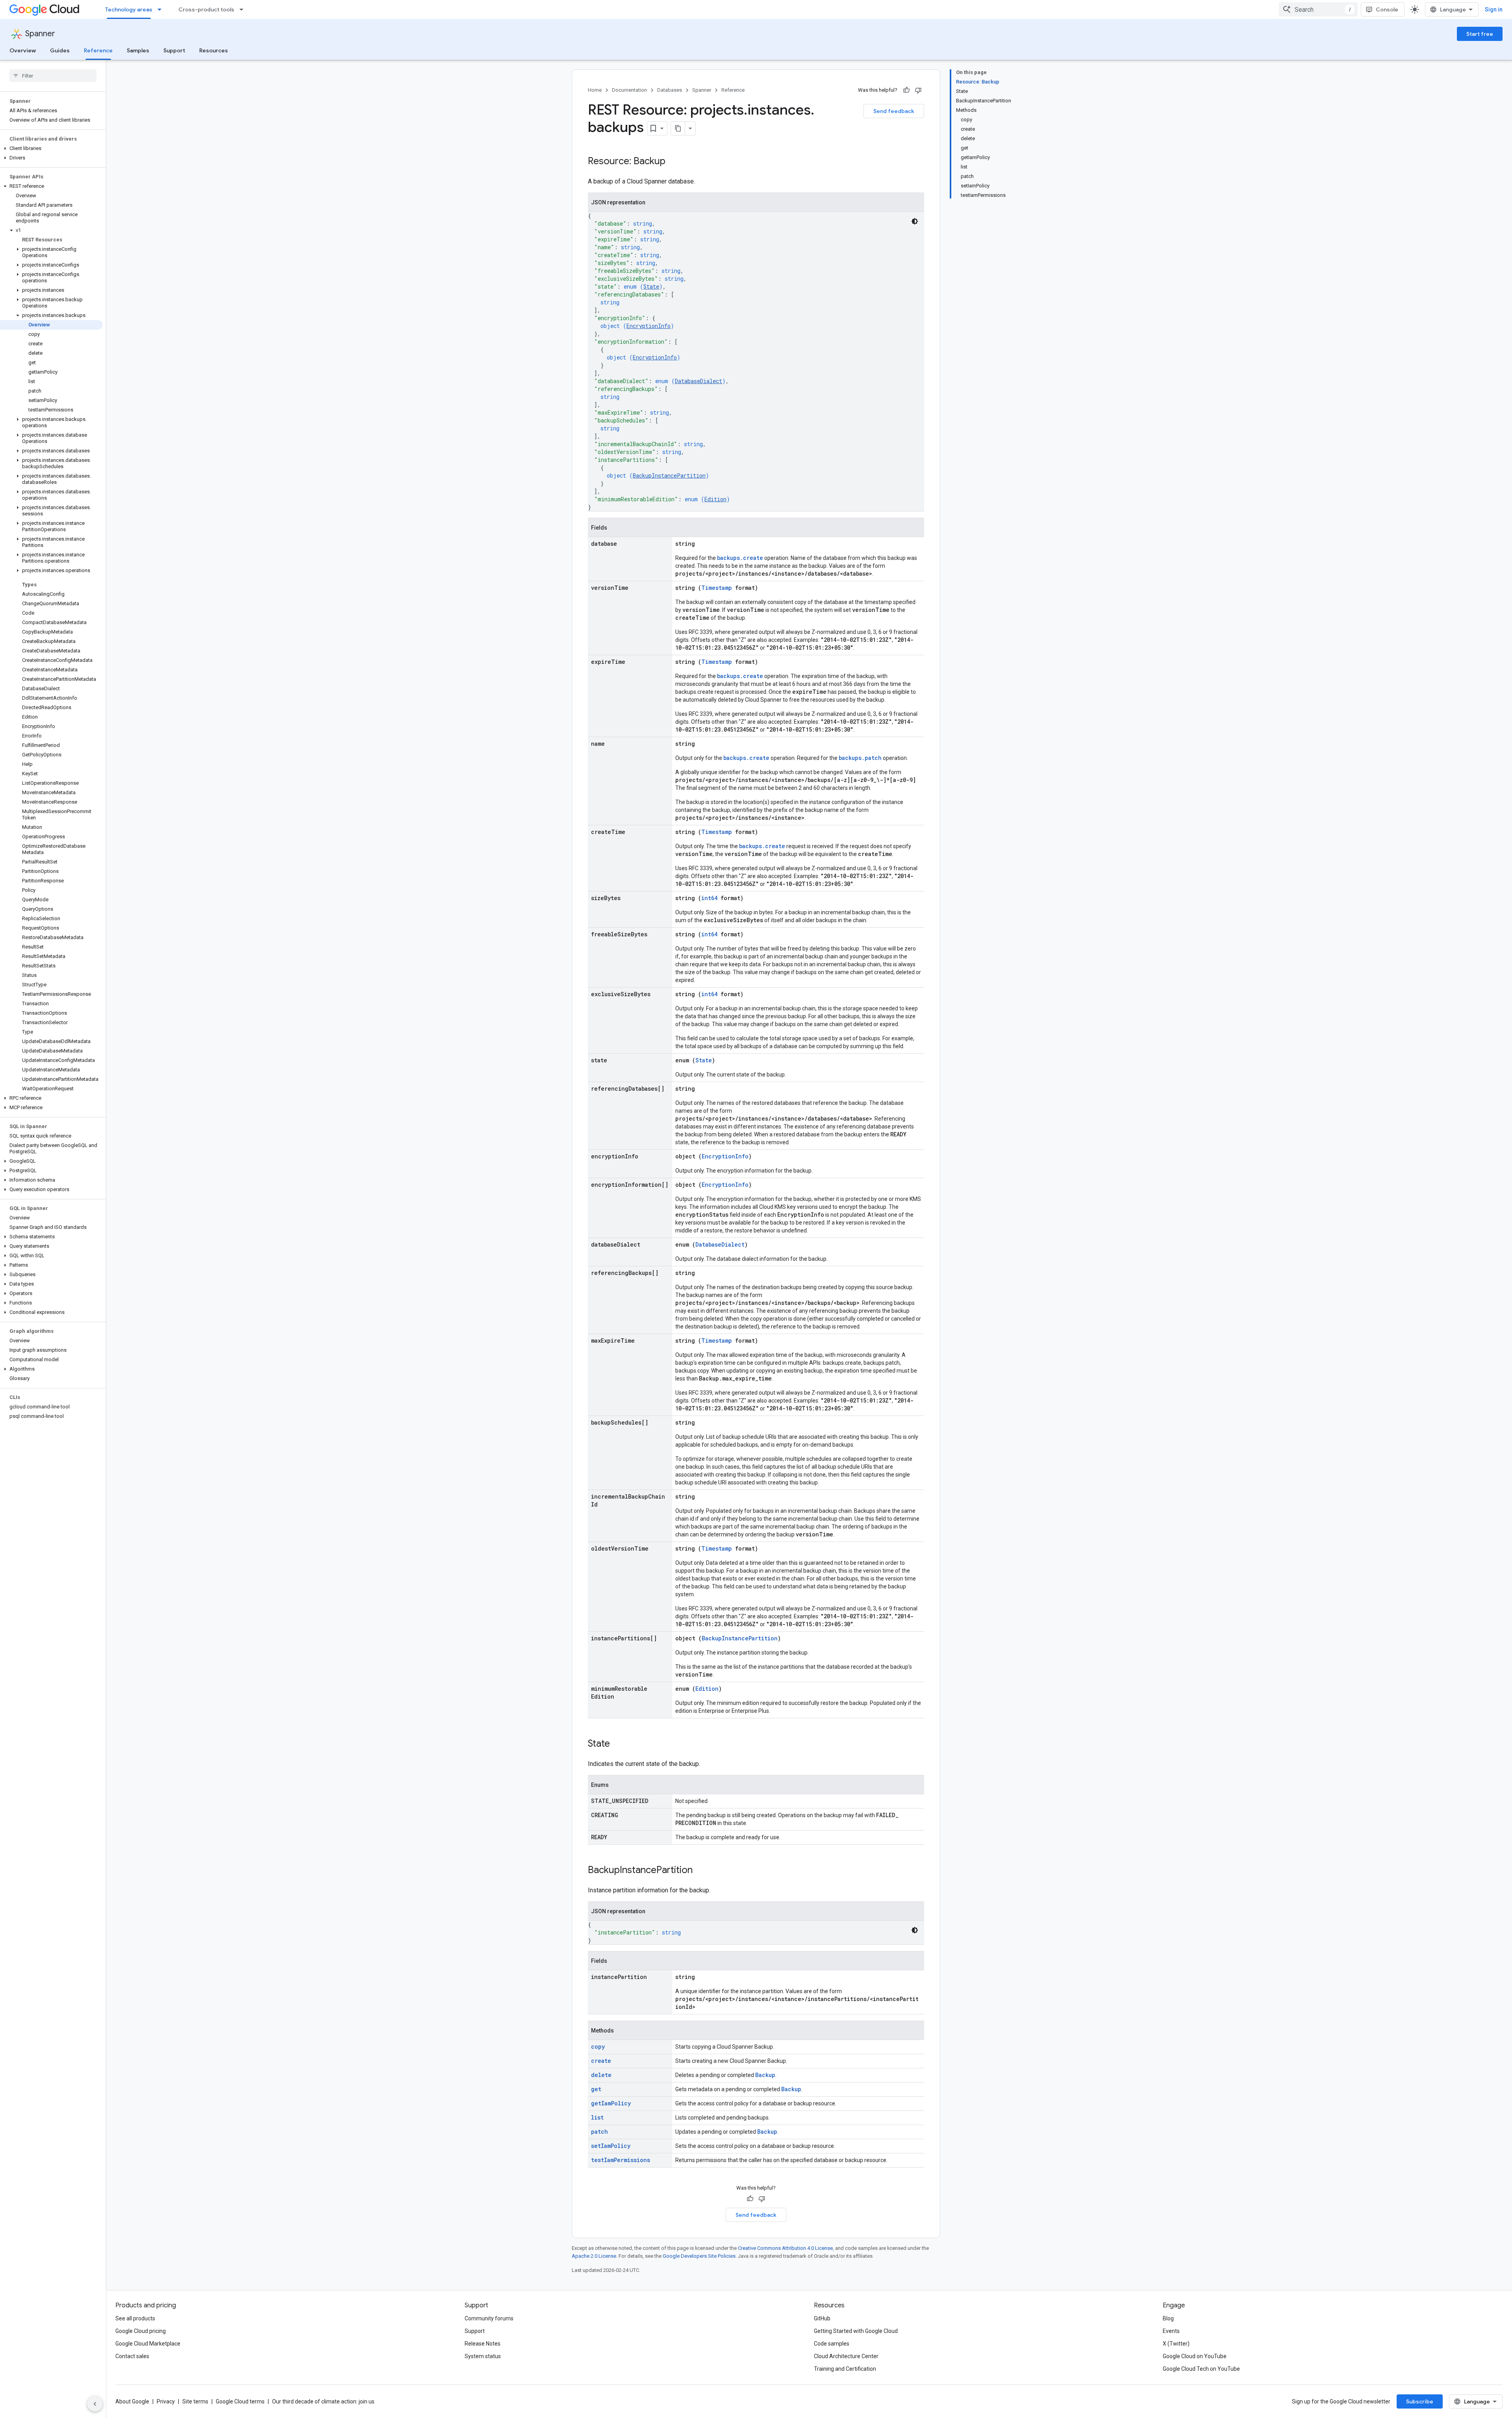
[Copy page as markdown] (678, 128)
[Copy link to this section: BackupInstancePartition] (700, 1871)
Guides (60, 50)
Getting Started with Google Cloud (856, 2331)
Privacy (166, 2401)
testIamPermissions (621, 2160)
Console (1387, 9)
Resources (214, 50)
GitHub (822, 2318)
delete (601, 2075)
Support (174, 50)
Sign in (1494, 9)
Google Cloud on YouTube (1195, 2356)
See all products (135, 2318)
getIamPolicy (611, 2103)
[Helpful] (906, 90)
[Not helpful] (918, 90)
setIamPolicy (611, 2146)
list (597, 2117)
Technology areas (129, 9)
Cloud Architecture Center (846, 2356)
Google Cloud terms (240, 2401)
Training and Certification (845, 2369)
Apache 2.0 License (594, 2256)
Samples (138, 50)
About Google (132, 2401)
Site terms (195, 2401)
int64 (709, 898)
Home (595, 90)
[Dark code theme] (915, 221)
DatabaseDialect (699, 381)
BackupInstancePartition (669, 475)
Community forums (489, 2318)
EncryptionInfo (649, 326)
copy (598, 2046)
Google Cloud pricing (141, 2331)
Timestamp (717, 588)
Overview (23, 50)
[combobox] (1318, 9)
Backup (765, 2075)
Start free (1480, 34)
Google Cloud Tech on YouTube (1201, 2369)
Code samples (832, 2344)
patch (599, 2132)
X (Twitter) (1176, 2344)
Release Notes (483, 2344)
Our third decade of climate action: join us (323, 2401)
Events (1171, 2331)
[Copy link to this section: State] (618, 1744)
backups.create (740, 558)
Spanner (40, 34)
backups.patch (860, 758)
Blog (1168, 2318)
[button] (51, 148)
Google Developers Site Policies (699, 2256)
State (651, 286)
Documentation (629, 90)
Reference (98, 50)
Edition (715, 499)
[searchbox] (53, 76)
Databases (670, 90)
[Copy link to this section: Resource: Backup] (673, 162)
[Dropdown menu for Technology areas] (162, 9)
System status (483, 2356)
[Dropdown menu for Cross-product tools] (244, 9)
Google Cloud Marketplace (148, 2344)
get (596, 2089)
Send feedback (894, 111)
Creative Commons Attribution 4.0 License (785, 2248)
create (601, 2061)
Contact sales (132, 2356)
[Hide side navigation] (95, 2404)
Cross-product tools (206, 9)
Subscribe (1420, 2401)
